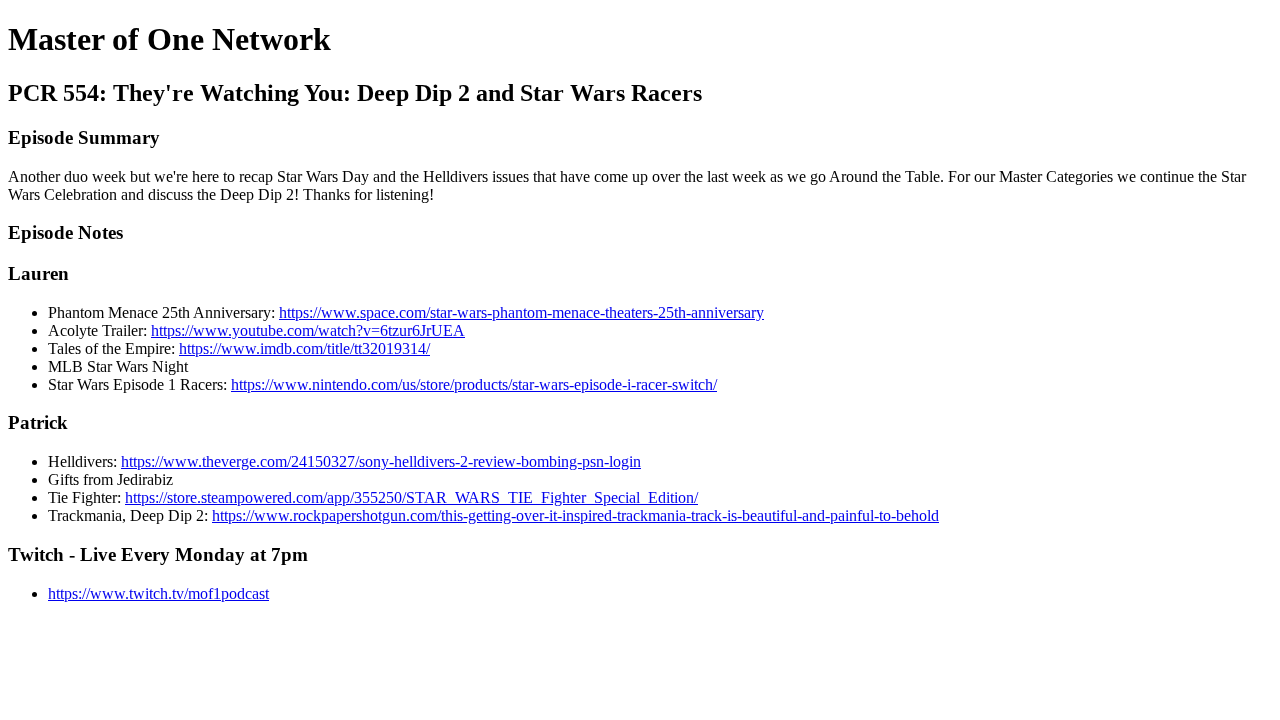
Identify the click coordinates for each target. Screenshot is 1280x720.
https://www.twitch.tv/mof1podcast (158, 593)
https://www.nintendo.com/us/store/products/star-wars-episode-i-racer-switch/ (474, 384)
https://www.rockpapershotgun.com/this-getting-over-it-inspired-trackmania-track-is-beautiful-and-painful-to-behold (575, 515)
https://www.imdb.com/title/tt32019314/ (304, 348)
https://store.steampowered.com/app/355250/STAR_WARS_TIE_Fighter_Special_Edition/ (411, 497)
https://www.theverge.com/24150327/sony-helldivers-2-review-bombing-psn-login (381, 461)
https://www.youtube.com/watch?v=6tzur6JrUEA (308, 330)
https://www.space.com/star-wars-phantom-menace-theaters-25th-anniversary (521, 312)
